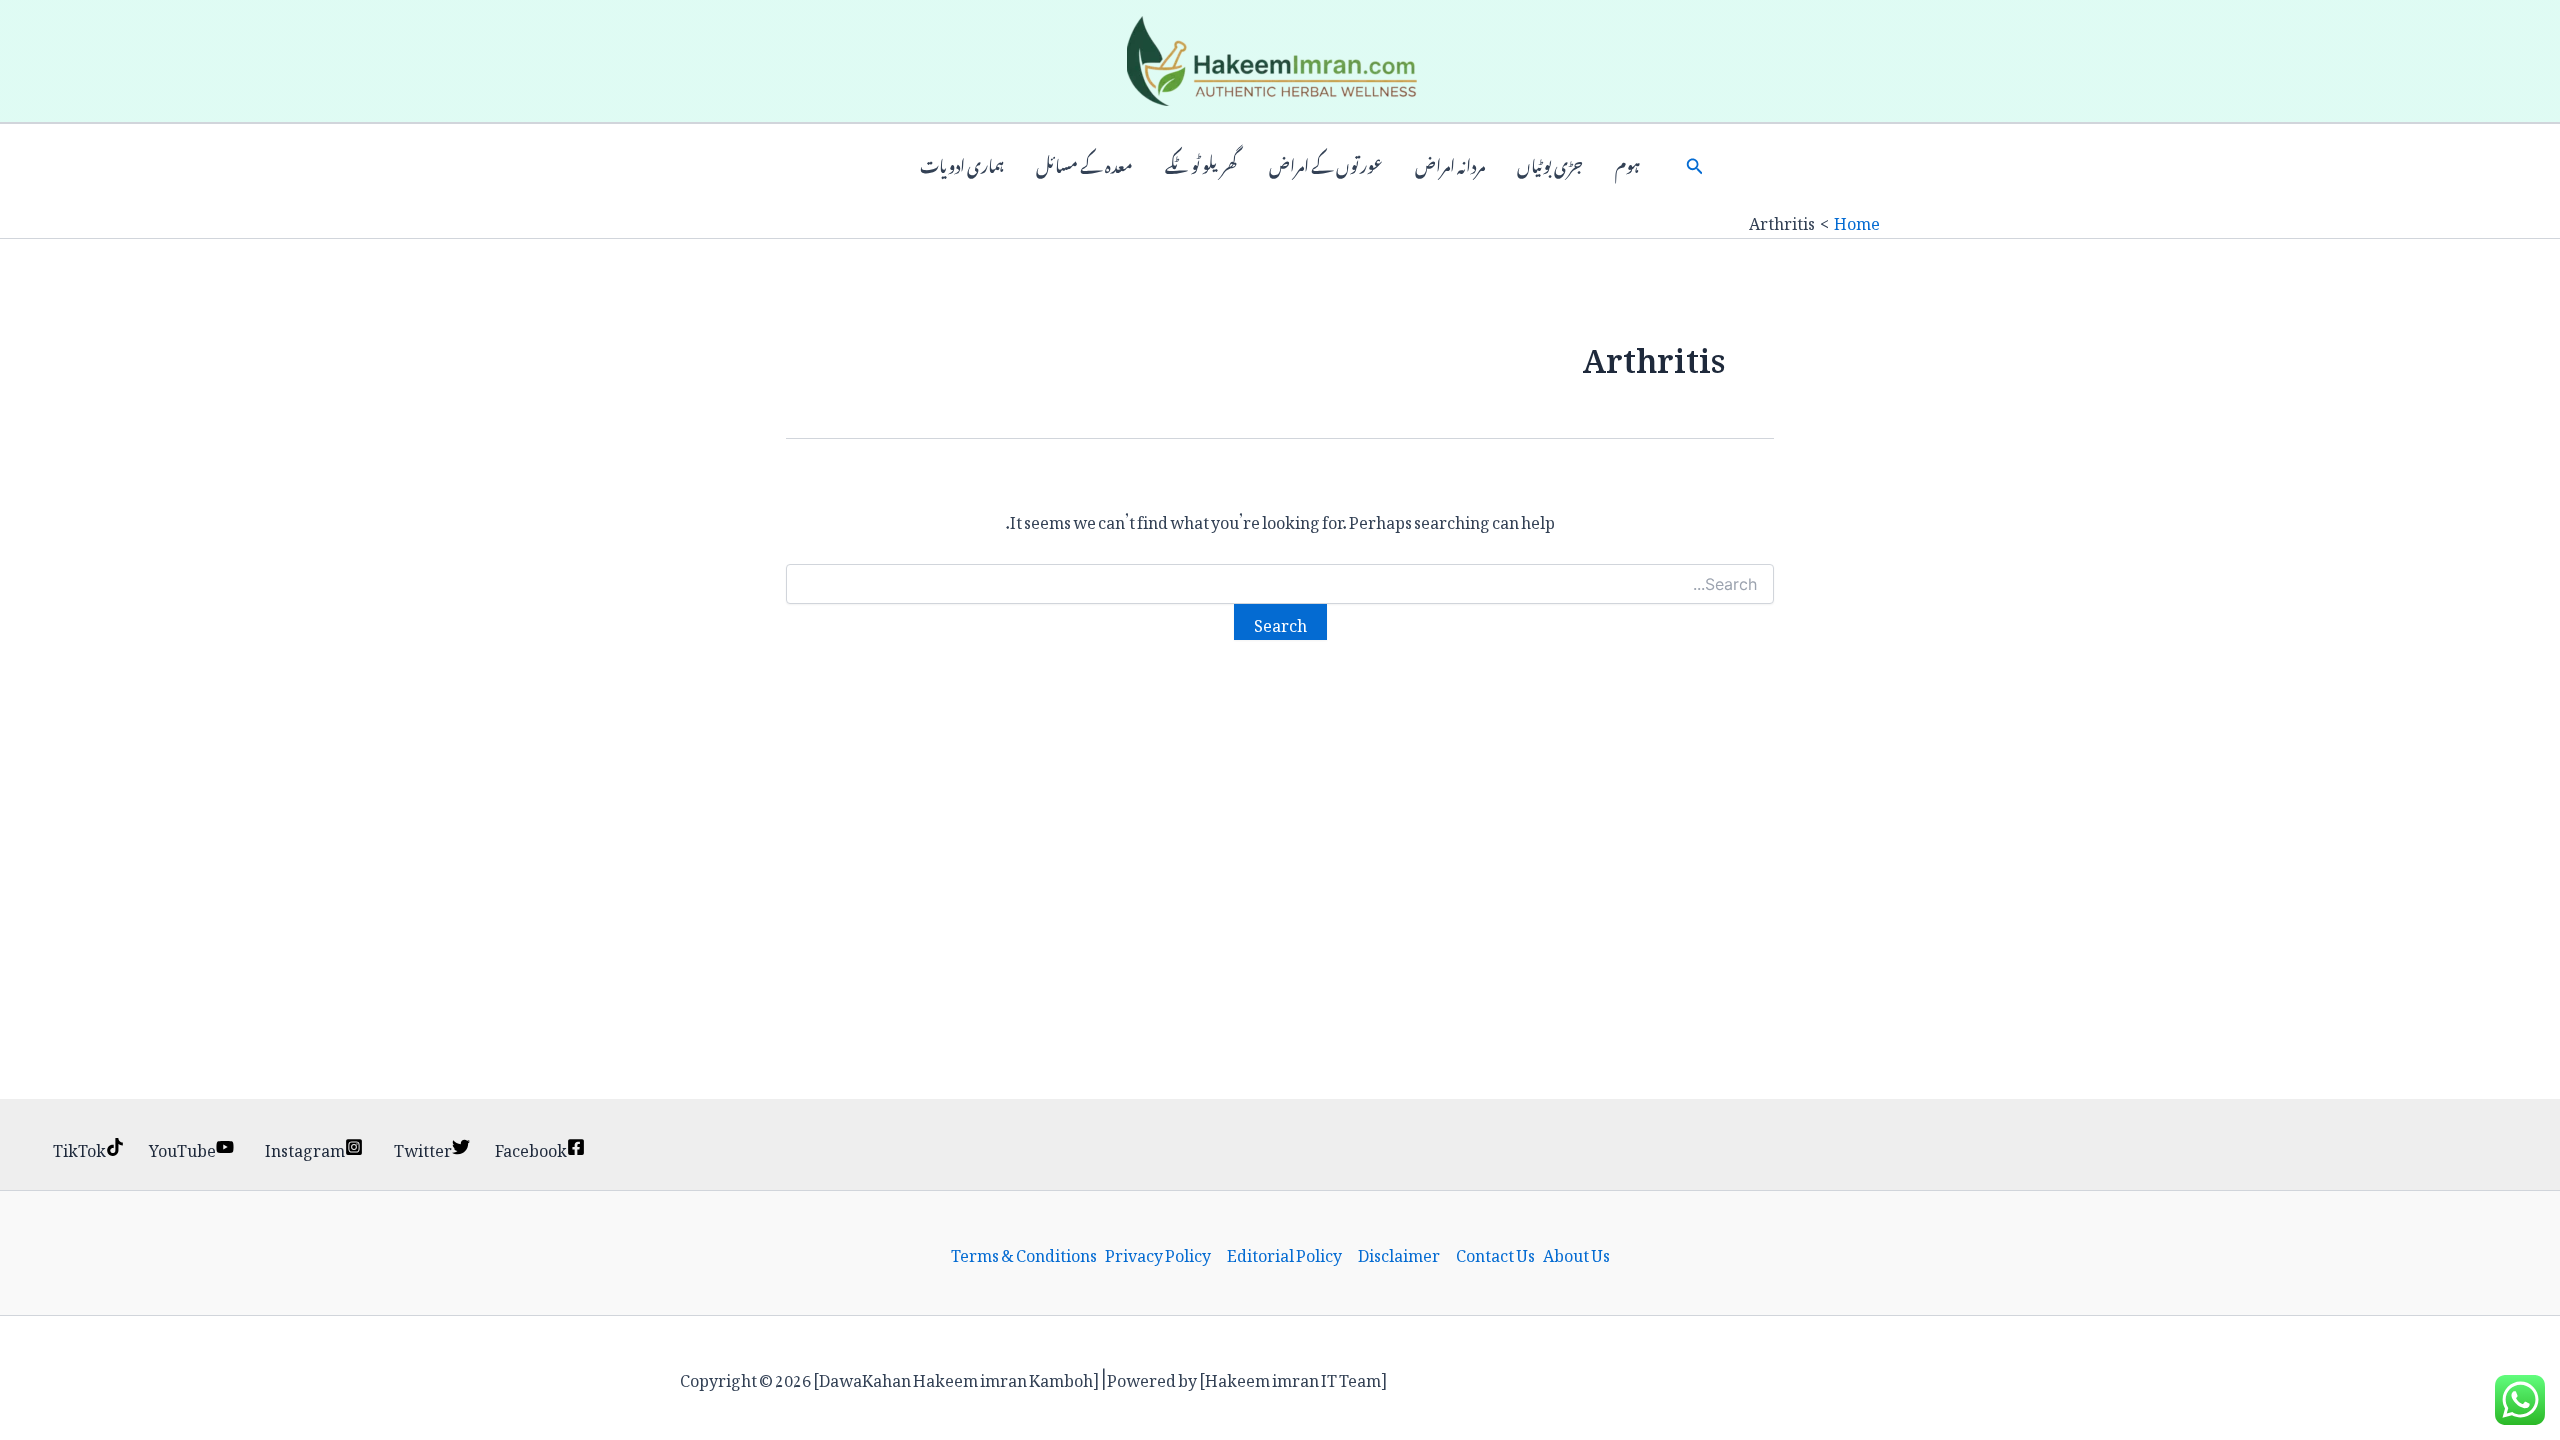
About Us (1576, 1253)
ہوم (1627, 164)
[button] (1695, 164)
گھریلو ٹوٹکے (1201, 164)
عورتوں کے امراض (1326, 164)
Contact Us (1495, 1253)
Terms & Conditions (1024, 1253)
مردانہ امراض (1450, 164)
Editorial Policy (1284, 1253)
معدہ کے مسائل (1084, 164)
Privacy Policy (1158, 1253)
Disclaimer (1399, 1253)
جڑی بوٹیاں (1550, 164)
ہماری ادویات (962, 164)
